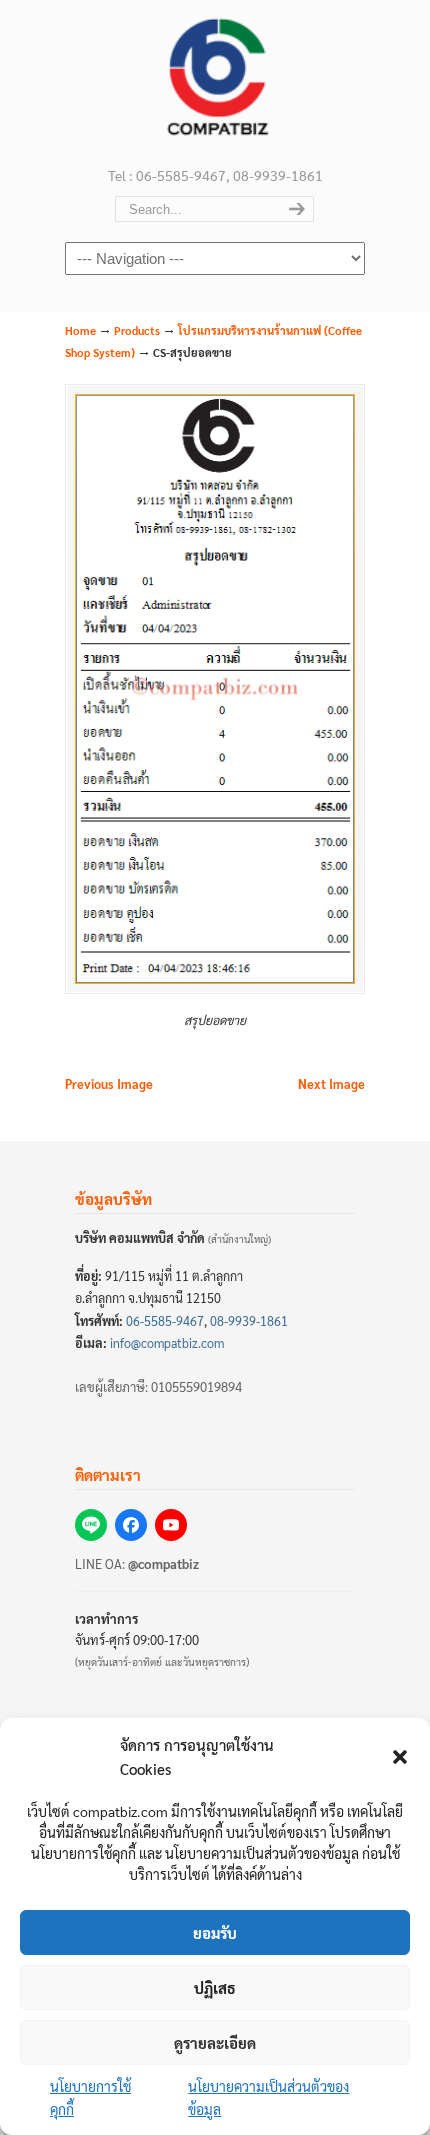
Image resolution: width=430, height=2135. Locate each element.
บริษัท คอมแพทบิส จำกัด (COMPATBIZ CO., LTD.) (215, 81)
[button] (400, 1757)
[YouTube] (171, 1525)
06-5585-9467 (165, 1321)
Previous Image (109, 1084)
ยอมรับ (215, 1932)
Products (137, 330)
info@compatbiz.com (167, 1343)
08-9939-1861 (249, 1321)
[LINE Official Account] (91, 1525)
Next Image (331, 1084)
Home (80, 330)
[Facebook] (131, 1525)
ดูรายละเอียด (215, 2042)
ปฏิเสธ (215, 1987)
